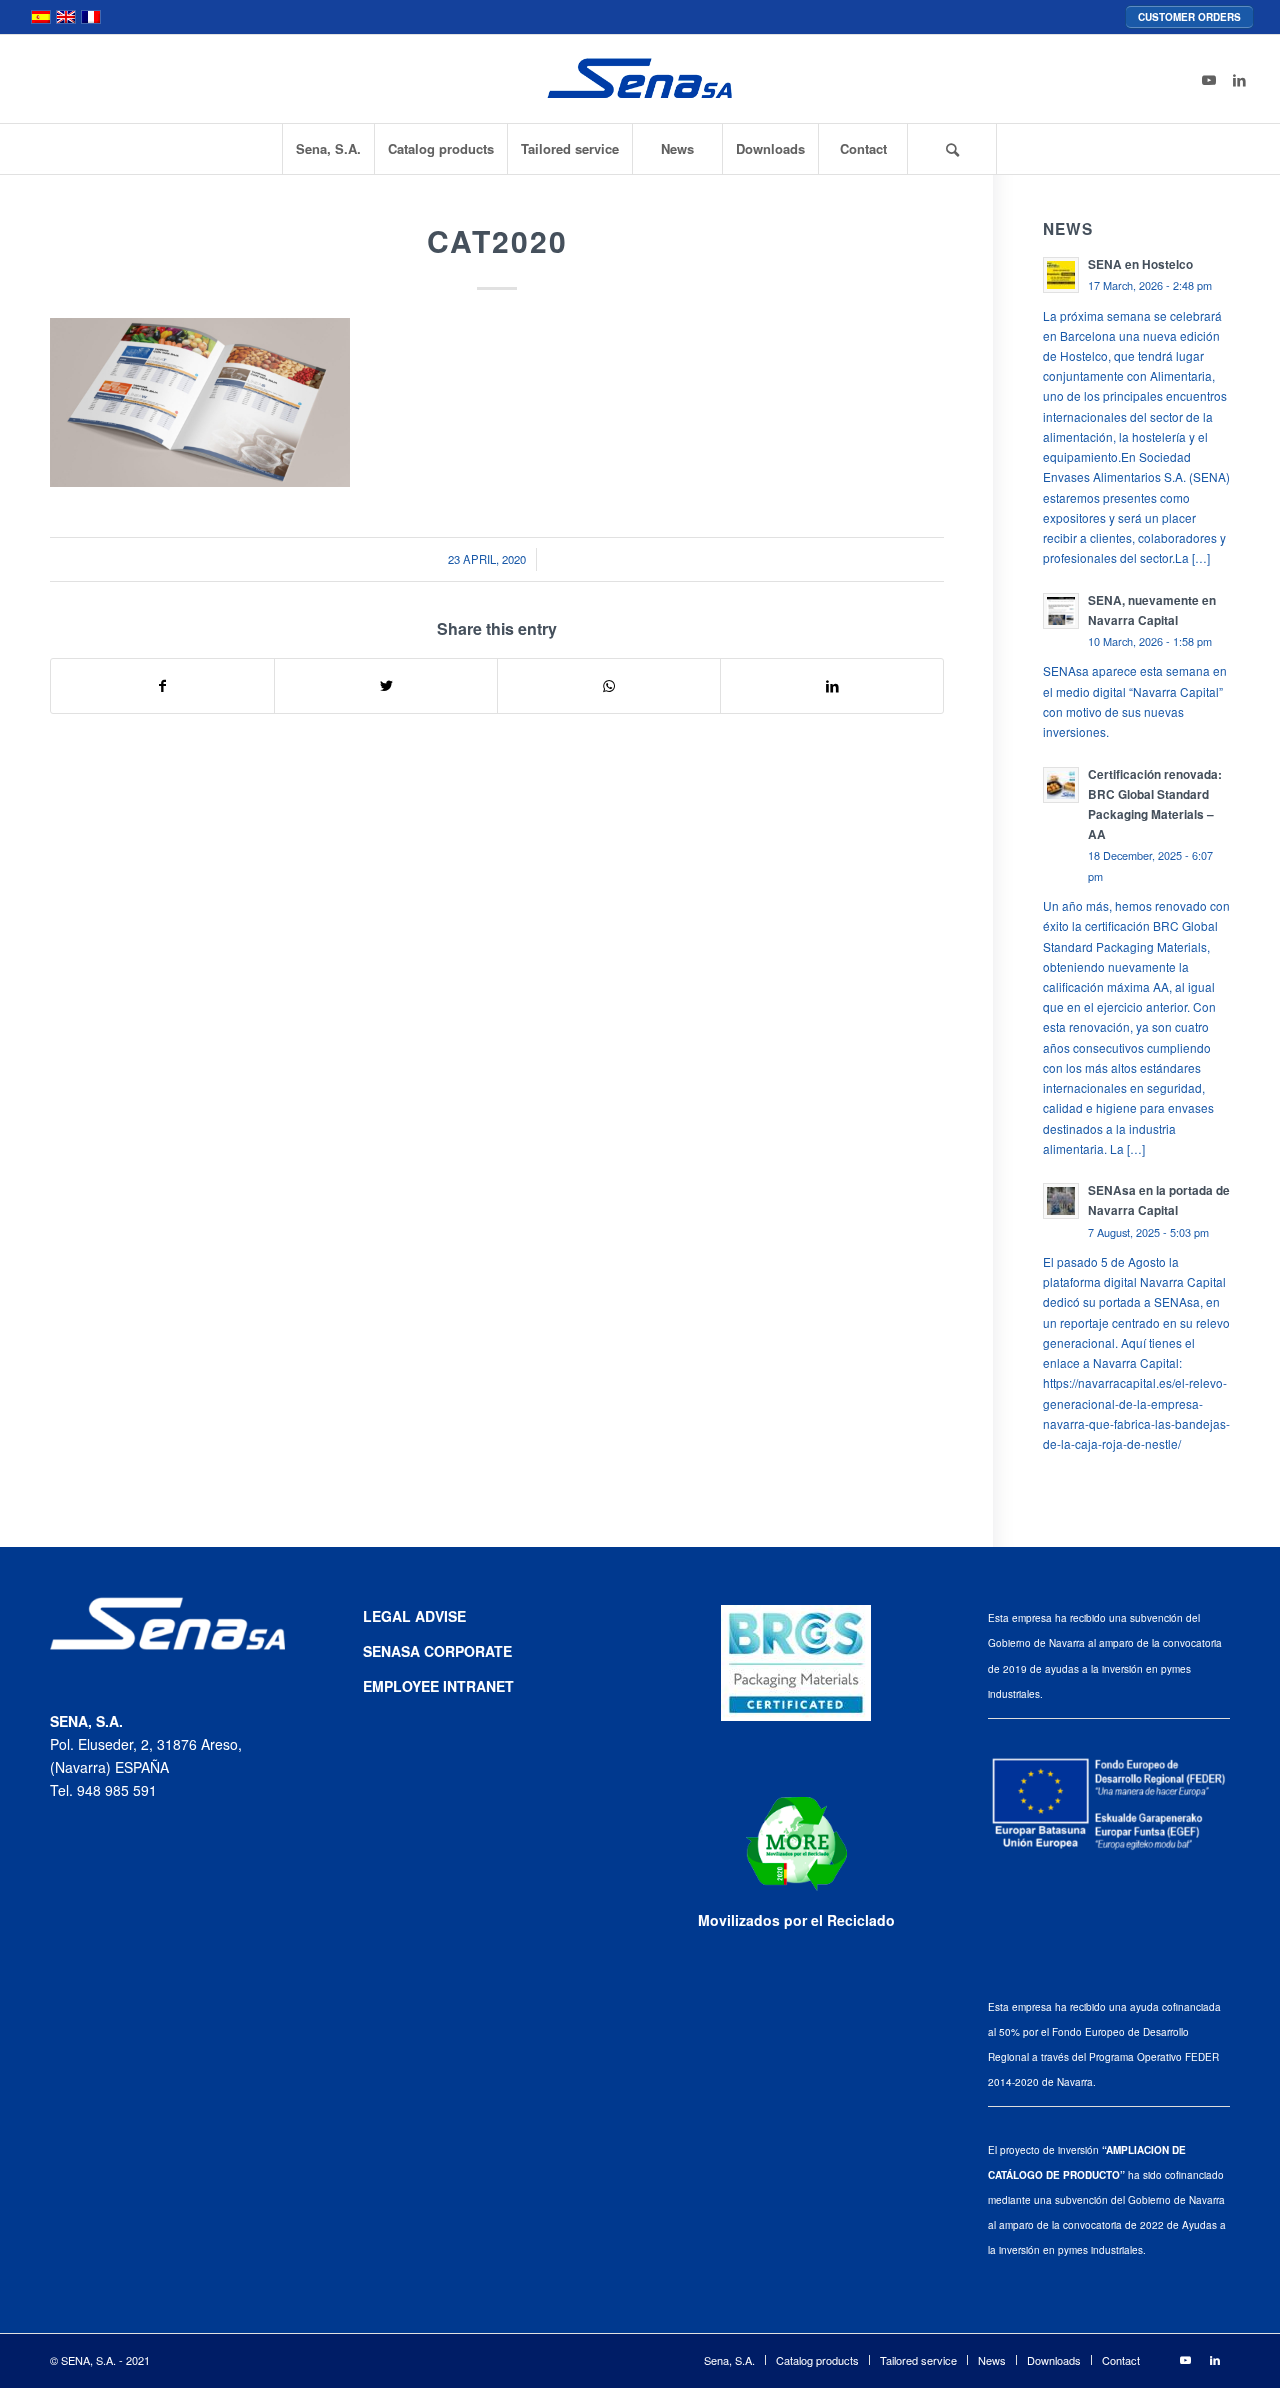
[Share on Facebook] (162, 686)
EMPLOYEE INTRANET (438, 1686)
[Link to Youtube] (1209, 79)
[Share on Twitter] (386, 686)
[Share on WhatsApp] (609, 686)
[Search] (952, 149)
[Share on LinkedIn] (832, 686)
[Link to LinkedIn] (1239, 79)
